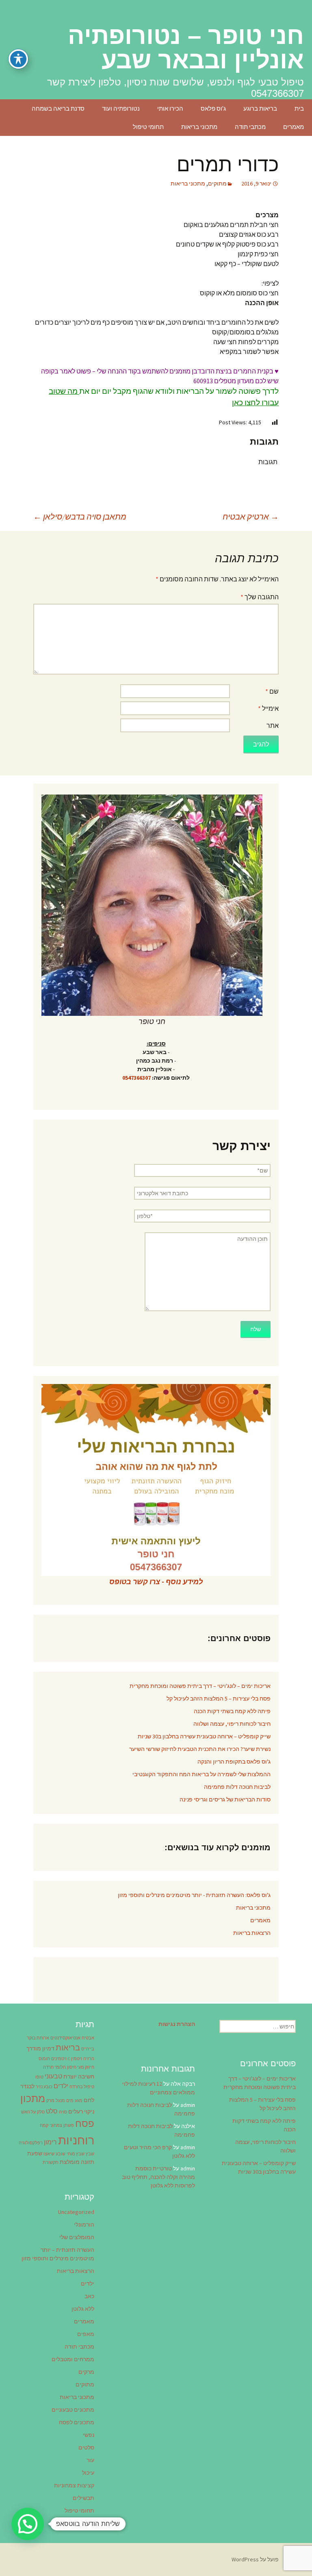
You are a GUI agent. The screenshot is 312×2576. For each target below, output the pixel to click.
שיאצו (49, 2154)
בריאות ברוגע (260, 108)
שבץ (90, 2154)
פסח (85, 2123)
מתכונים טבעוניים (73, 2410)
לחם (89, 2100)
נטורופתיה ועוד (121, 108)
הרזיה (89, 2059)
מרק (50, 2101)
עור (90, 2460)
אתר (273, 725)
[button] (28, 2524)
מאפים (86, 2334)
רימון (50, 2142)
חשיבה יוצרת (79, 2076)
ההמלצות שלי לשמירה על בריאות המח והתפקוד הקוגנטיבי (201, 1774)
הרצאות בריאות (252, 1933)
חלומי (60, 2067)
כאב (89, 2296)
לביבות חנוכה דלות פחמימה (237, 1787)
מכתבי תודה (250, 127)
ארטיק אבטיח (251, 516)
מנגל (60, 2101)
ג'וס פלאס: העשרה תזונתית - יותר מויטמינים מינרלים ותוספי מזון (194, 1895)
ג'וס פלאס (213, 108)
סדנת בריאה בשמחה (58, 108)
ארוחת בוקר (38, 2038)
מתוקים (217, 183)
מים (70, 2101)
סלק (41, 2112)
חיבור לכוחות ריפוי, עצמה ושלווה (232, 1724)
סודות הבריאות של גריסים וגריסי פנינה (225, 1799)
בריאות (68, 2048)
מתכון (33, 2098)
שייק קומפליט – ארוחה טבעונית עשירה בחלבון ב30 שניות (204, 1736)
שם (272, 691)
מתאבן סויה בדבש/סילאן (80, 516)
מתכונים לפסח (77, 2422)
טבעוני (53, 2076)
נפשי (89, 2435)
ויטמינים (59, 2059)
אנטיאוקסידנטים (65, 2038)
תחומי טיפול (148, 127)
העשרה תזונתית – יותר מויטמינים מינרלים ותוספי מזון (58, 2254)
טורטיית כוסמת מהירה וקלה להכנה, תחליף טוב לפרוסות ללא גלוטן (158, 2177)
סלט (52, 2111)
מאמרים (294, 127)
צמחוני (56, 2125)
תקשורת (51, 2162)
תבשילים (83, 2498)
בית (299, 108)
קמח (44, 2125)
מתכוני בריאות (199, 127)
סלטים (86, 2447)
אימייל (268, 708)
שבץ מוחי (76, 2154)
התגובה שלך (260, 597)
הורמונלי (84, 2225)
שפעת (35, 2153)
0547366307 (136, 1078)
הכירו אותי (170, 108)
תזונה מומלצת (77, 2162)
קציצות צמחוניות (74, 2485)
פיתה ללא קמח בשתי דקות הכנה (232, 1711)
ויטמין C (75, 2059)
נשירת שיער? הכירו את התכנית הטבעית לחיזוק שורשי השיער (200, 1749)
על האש (28, 2112)
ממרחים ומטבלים (73, 2359)
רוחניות (76, 2140)
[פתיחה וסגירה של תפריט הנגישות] (18, 59)
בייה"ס (88, 2049)
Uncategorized (76, 2212)
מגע (79, 2101)
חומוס (44, 2059)
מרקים (86, 2372)
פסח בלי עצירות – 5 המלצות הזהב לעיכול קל (219, 1698)
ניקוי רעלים (81, 2111)
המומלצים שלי (77, 2237)
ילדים (61, 2086)
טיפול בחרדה (82, 2087)
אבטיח (88, 2038)
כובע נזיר (44, 2087)
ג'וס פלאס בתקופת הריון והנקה (234, 1762)
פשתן (69, 2125)
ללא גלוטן (83, 2309)
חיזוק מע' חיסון (81, 2067)
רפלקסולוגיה (31, 2143)
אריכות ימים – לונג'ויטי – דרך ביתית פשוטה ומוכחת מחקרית (200, 1686)
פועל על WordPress (255, 2559)
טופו (39, 2077)
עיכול (88, 2473)
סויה (63, 2112)
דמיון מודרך (40, 2048)
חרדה (48, 2067)
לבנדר (27, 2086)
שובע (61, 2154)
